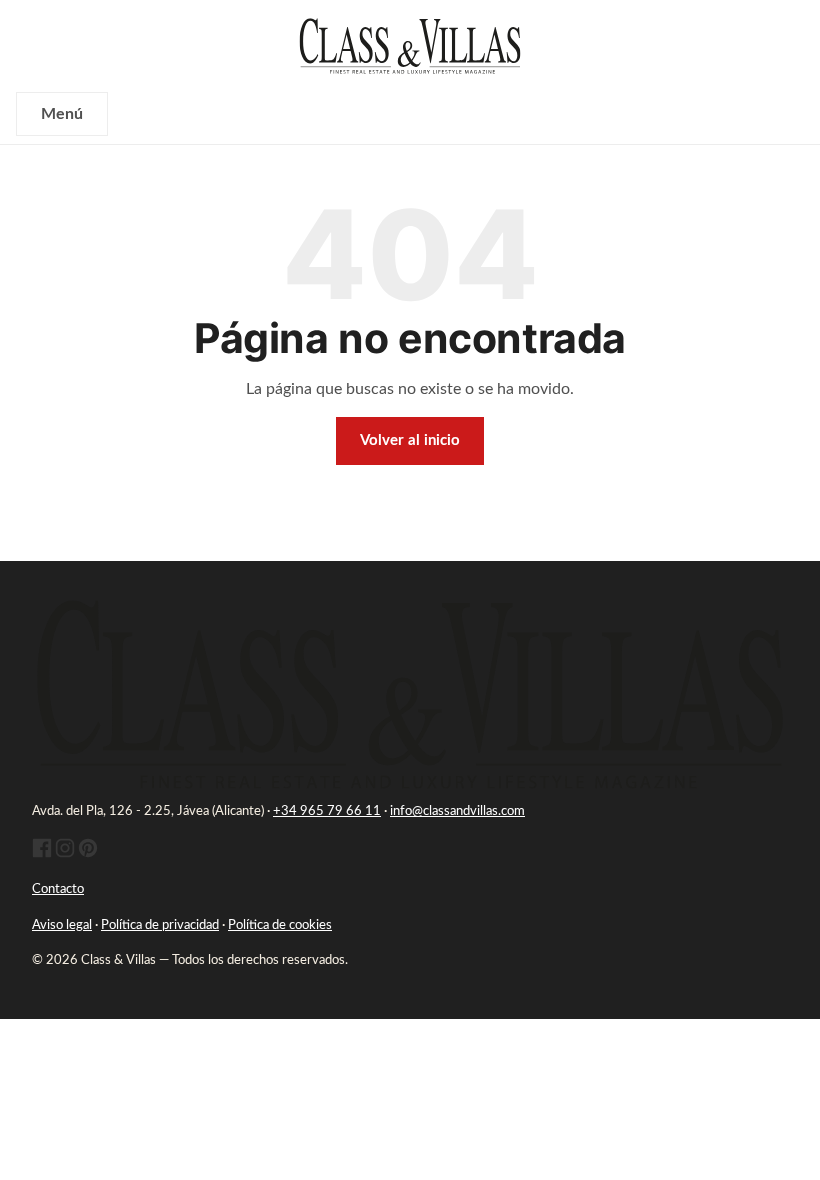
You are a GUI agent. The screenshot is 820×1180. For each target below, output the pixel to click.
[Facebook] (42, 854)
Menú (62, 114)
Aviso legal (62, 925)
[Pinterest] (88, 854)
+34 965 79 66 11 (327, 811)
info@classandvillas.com (457, 811)
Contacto (58, 889)
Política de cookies (280, 925)
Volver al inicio (410, 440)
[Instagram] (65, 854)
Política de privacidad (160, 925)
